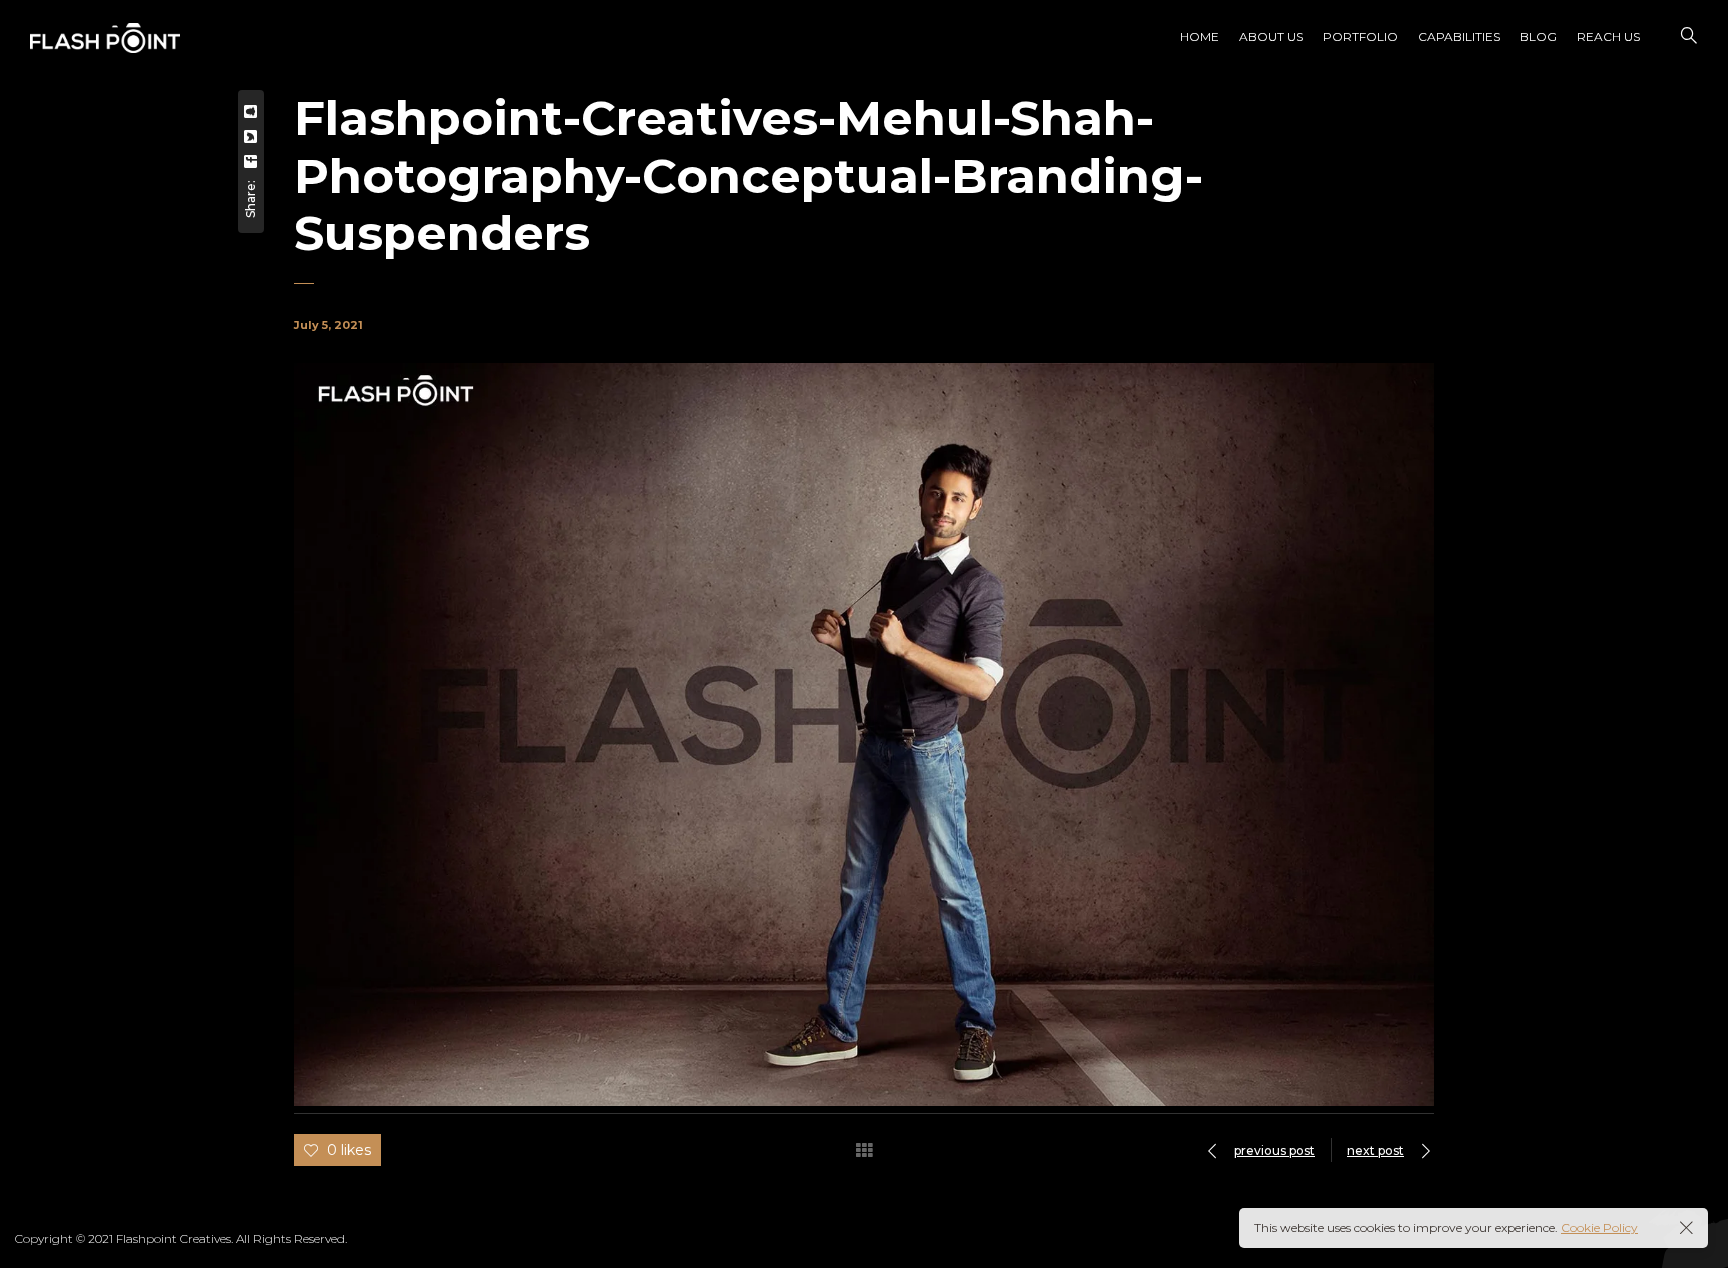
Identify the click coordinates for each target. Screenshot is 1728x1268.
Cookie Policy (1599, 1227)
